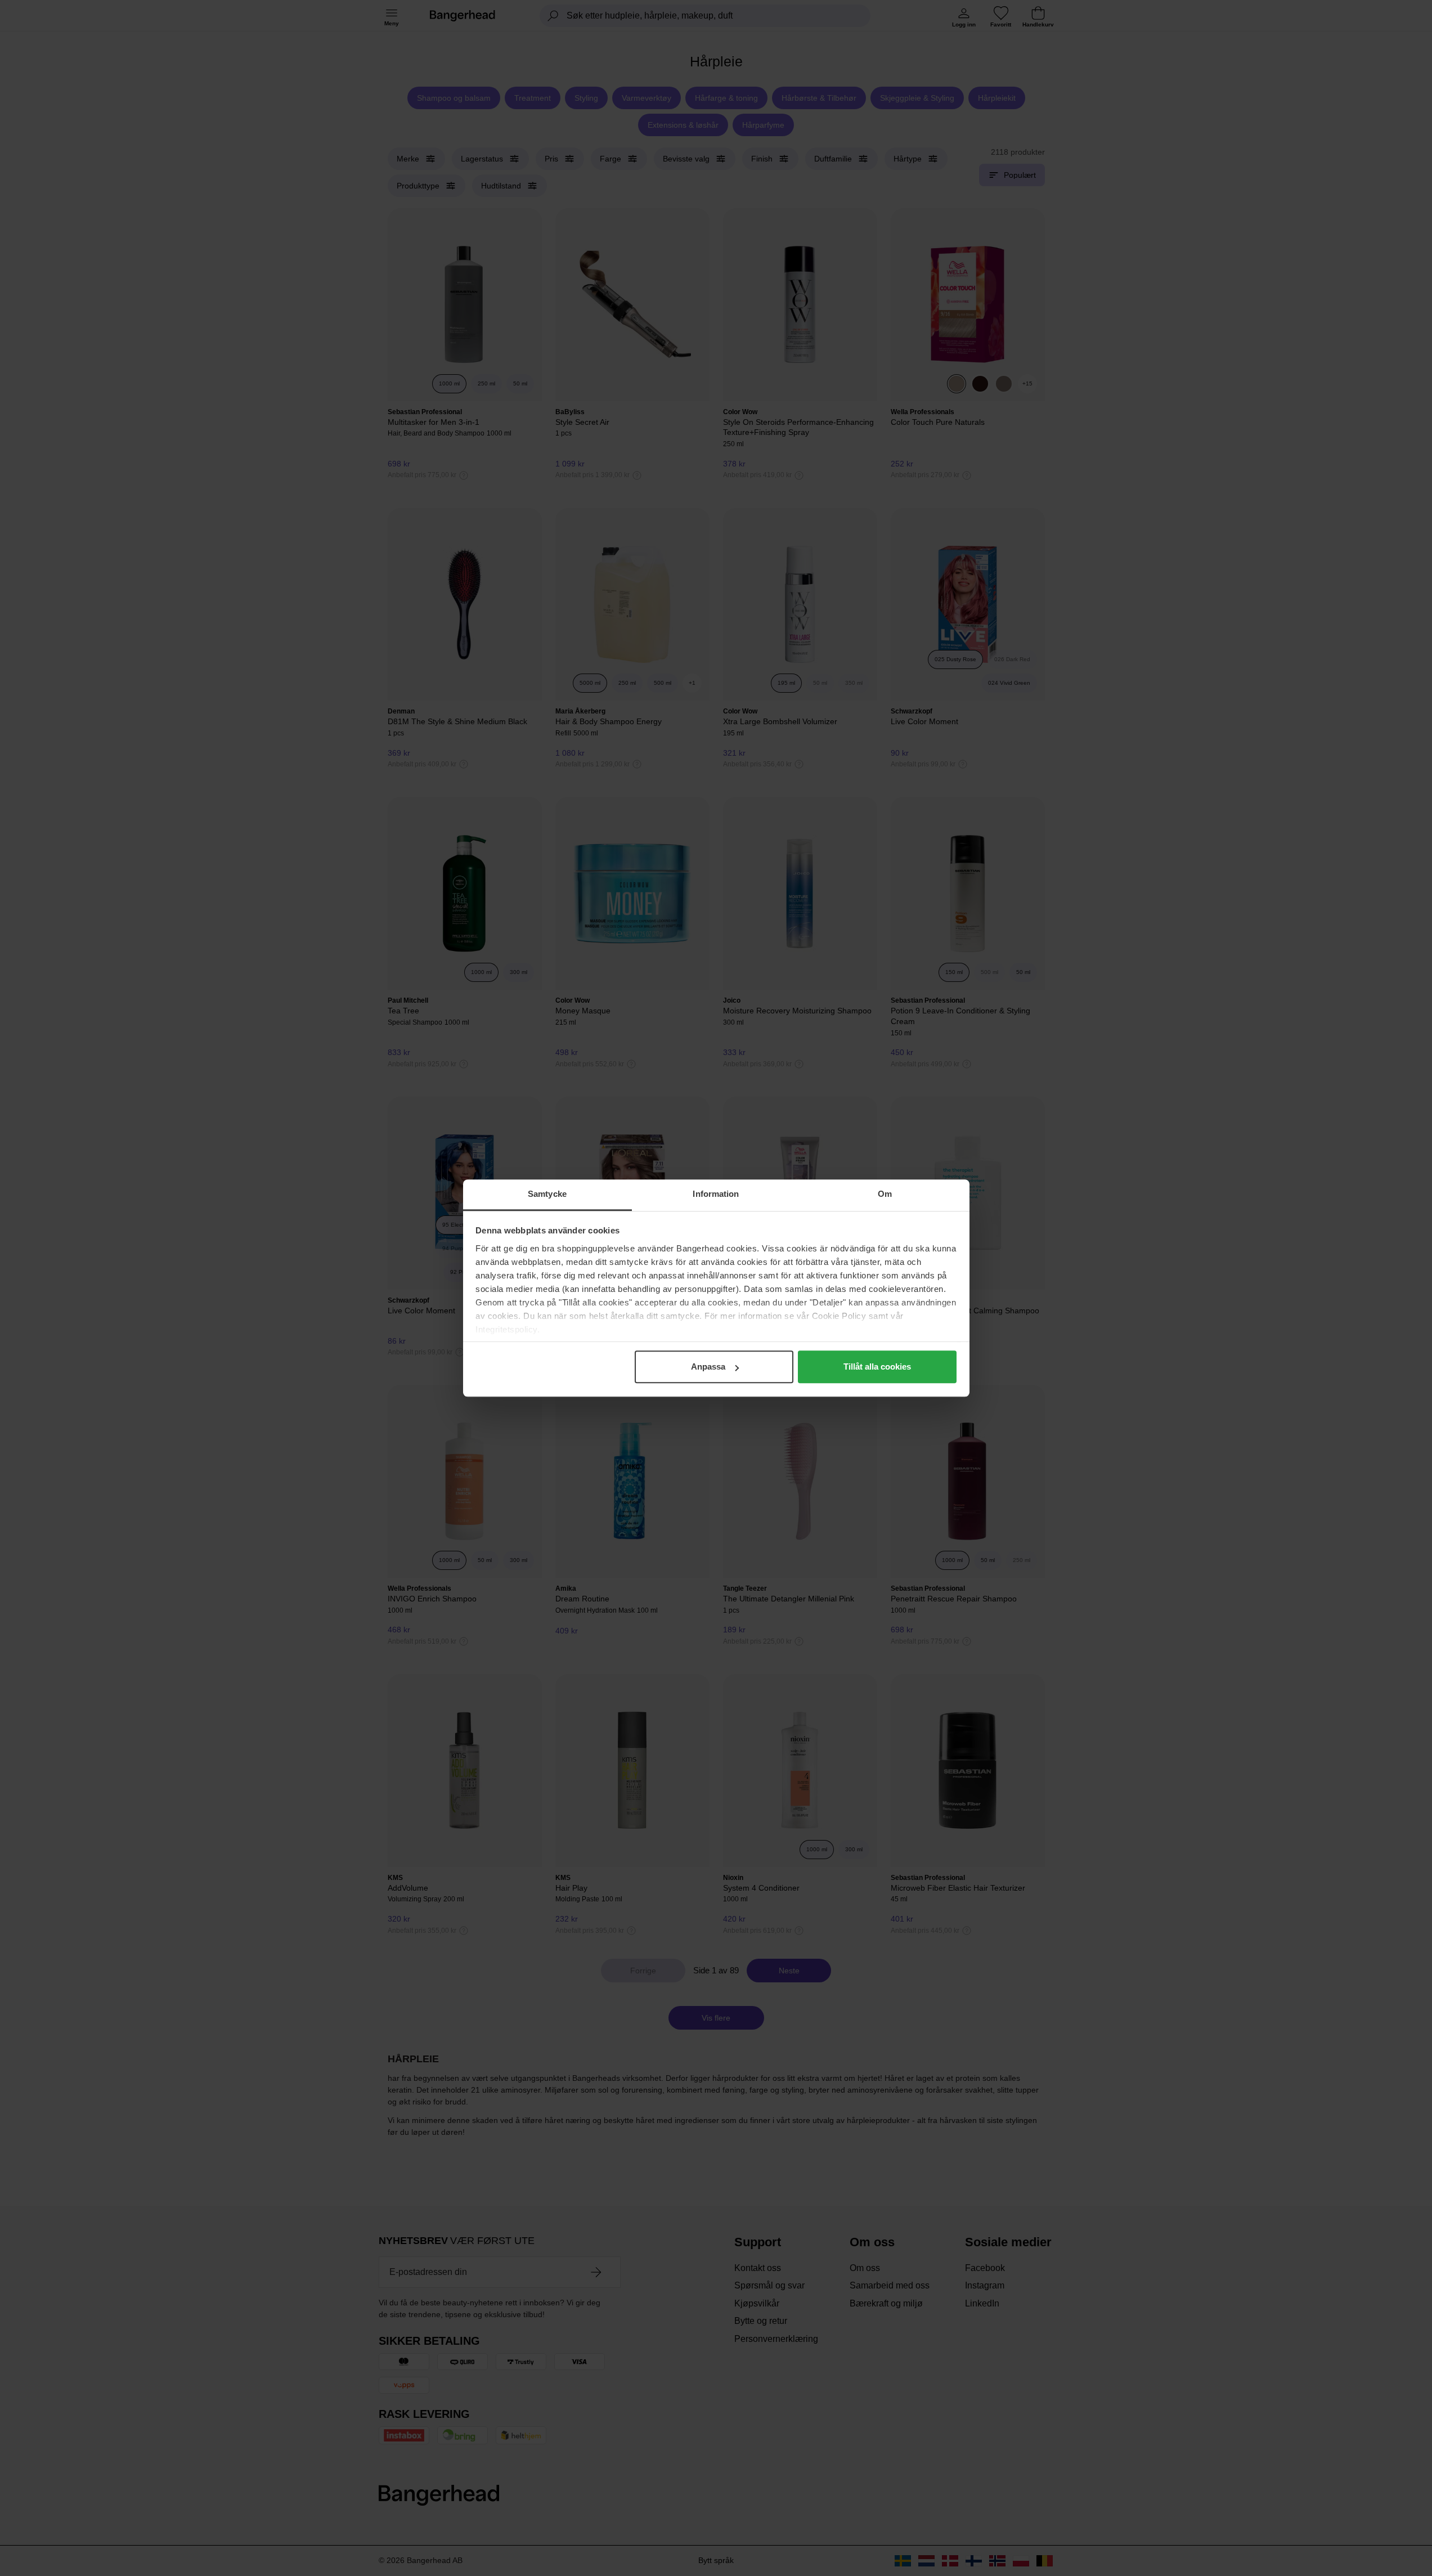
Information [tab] (716, 1194)
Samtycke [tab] (547, 1194)
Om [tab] (885, 1194)
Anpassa (708, 1366)
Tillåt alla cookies (877, 1366)
